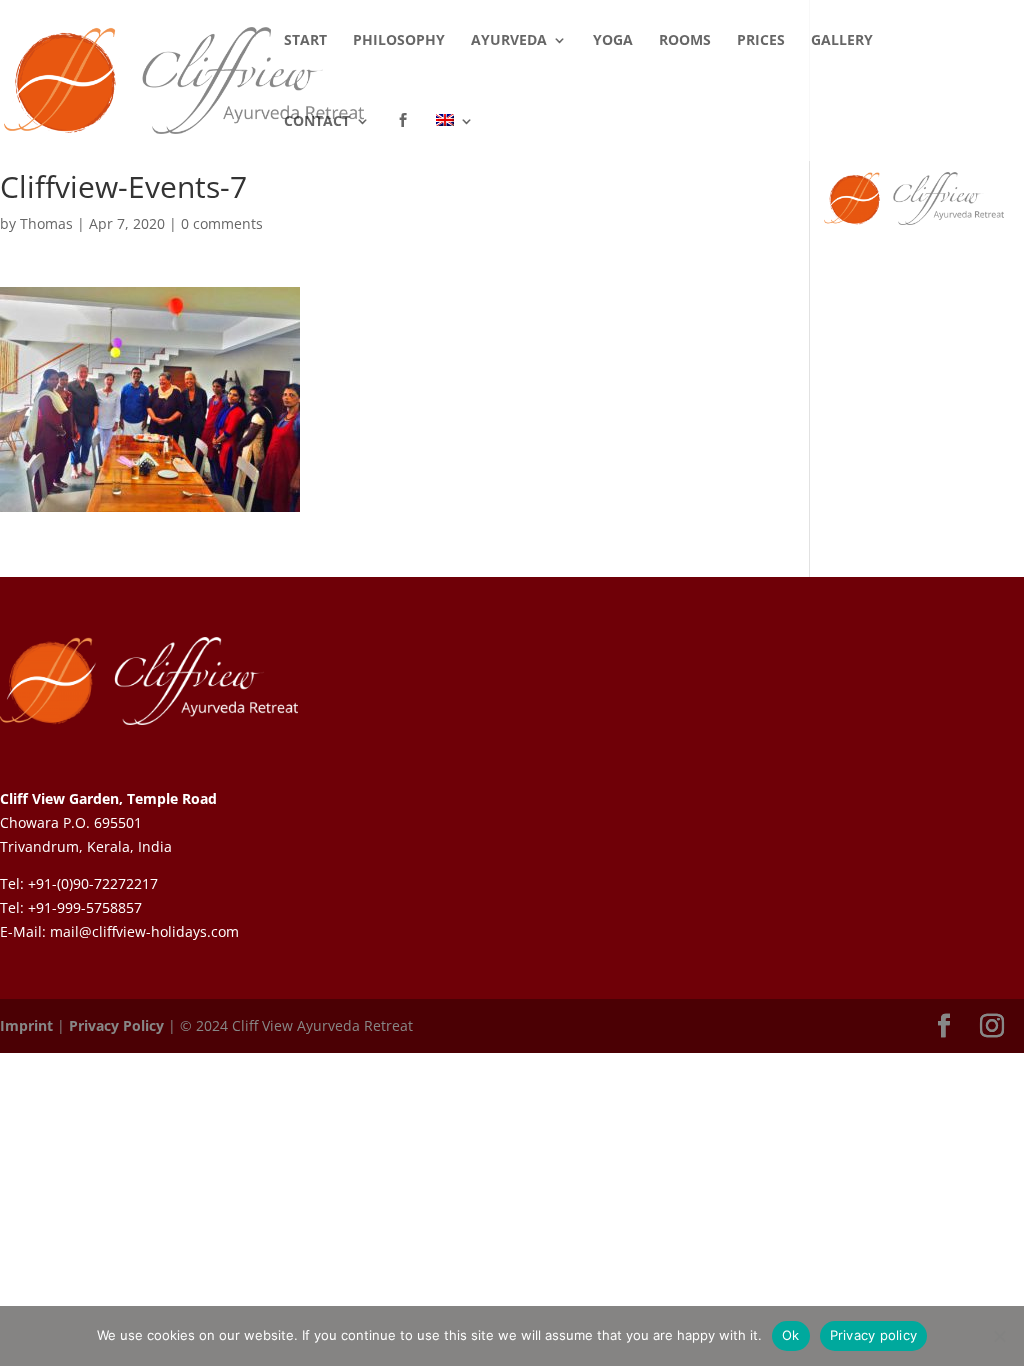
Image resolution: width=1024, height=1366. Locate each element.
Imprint (26, 1025)
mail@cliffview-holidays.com (144, 931)
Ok (791, 1335)
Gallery (842, 41)
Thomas (46, 223)
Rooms (685, 41)
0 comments (222, 223)
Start (305, 41)
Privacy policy (874, 1335)
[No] (999, 1336)
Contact (317, 122)
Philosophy (399, 41)
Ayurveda (509, 41)
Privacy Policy (116, 1025)
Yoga (613, 41)
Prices (761, 41)
